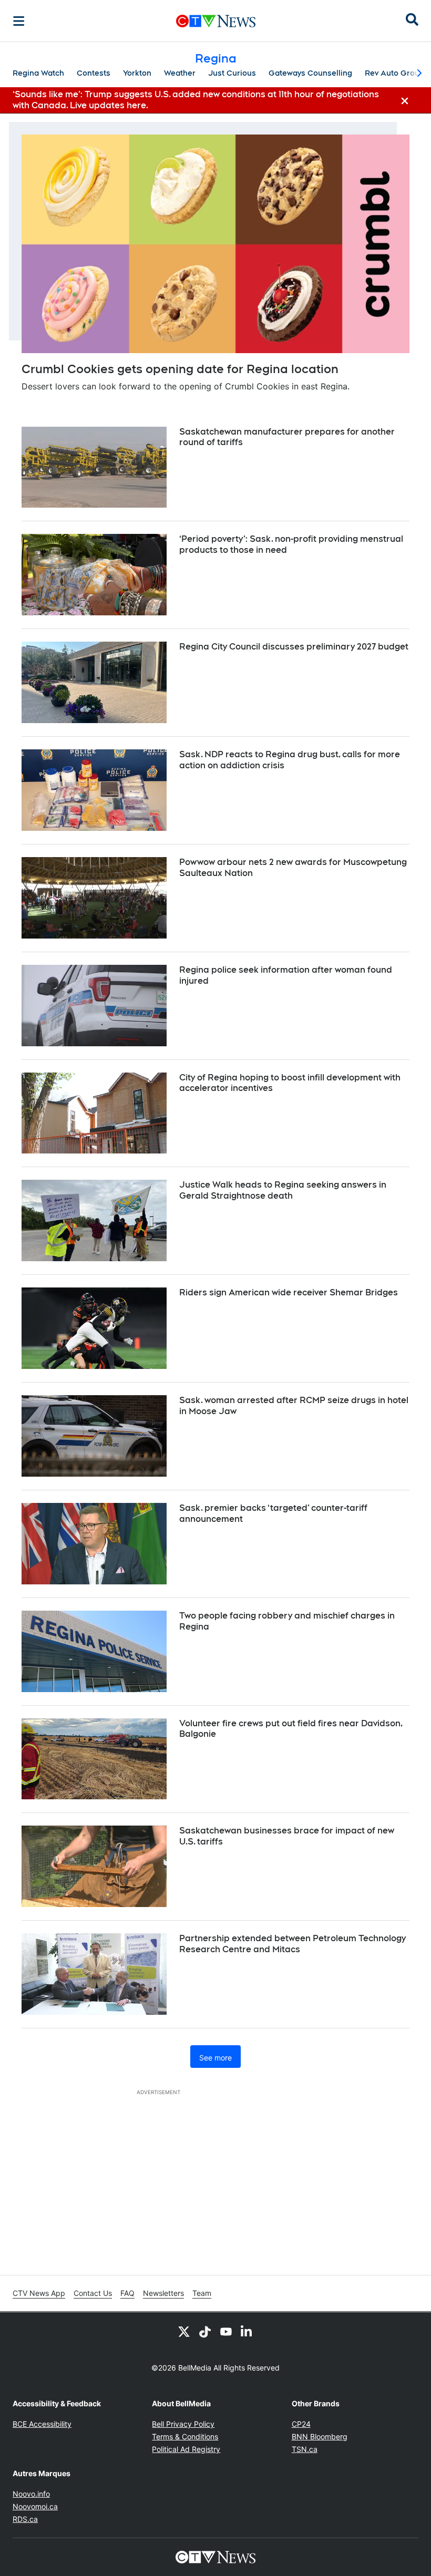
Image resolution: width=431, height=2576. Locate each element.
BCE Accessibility (42, 2424)
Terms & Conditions (185, 2436)
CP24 (301, 2424)
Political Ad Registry (186, 2449)
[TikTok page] (205, 2331)
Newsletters (163, 2293)
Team (202, 2293)
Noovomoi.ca (35, 2506)
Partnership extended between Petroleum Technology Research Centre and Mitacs (293, 1944)
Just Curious (232, 73)
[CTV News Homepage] (216, 21)
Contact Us (93, 2293)
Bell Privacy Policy (183, 2424)
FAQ (127, 2293)
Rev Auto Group (394, 73)
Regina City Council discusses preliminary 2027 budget (294, 647)
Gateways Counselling (310, 73)
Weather (180, 73)
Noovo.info (31, 2494)
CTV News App (39, 2293)
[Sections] (19, 21)
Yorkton (137, 73)
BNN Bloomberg (320, 2436)
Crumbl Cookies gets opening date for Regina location (180, 369)
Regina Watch (38, 73)
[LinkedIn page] (247, 2331)
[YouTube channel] (226, 2331)
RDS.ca (25, 2519)
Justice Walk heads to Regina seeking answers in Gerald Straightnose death (283, 1190)
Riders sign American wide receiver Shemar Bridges (289, 1292)
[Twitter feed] (184, 2331)
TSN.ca (305, 2449)
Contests (94, 73)
